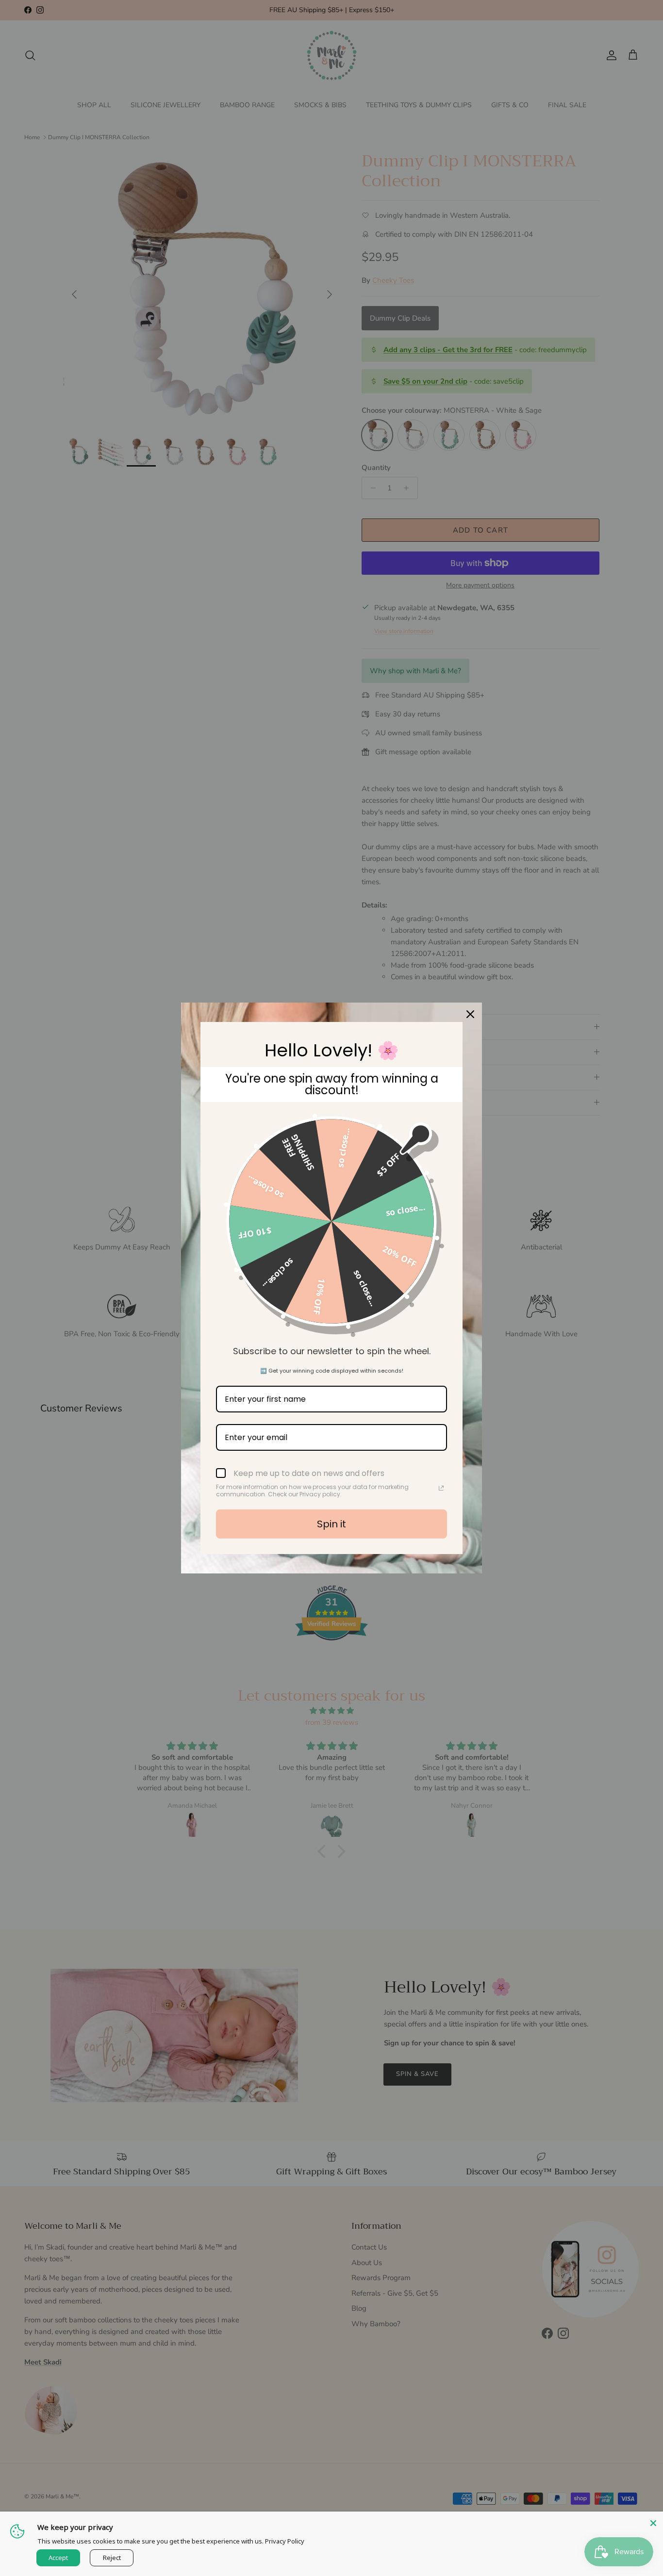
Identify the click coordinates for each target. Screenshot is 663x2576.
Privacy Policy (285, 2541)
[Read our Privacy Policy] (441, 1488)
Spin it (331, 1524)
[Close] (653, 2521)
